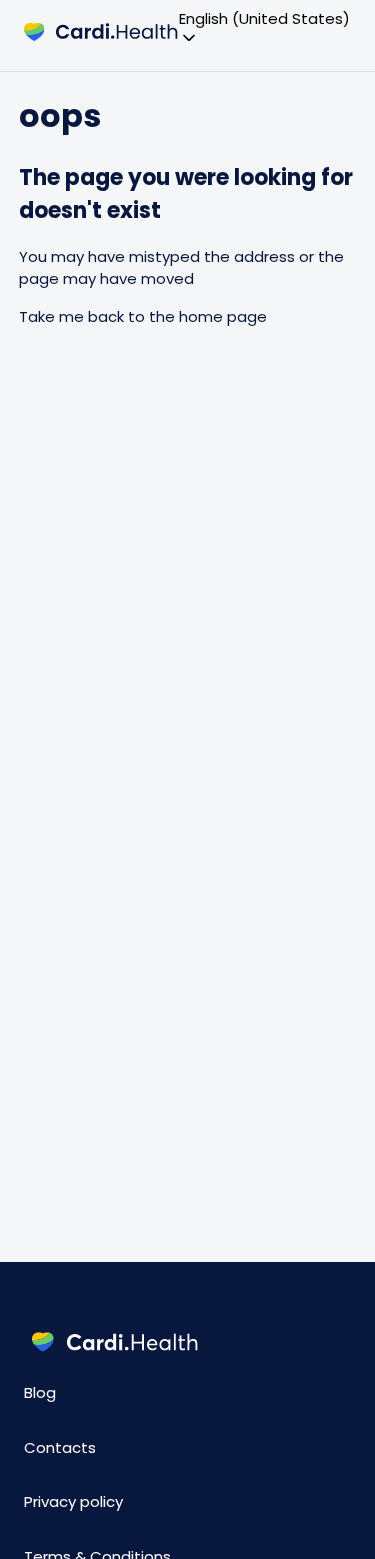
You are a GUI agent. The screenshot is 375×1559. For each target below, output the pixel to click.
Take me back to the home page (143, 316)
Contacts (60, 1447)
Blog (40, 1392)
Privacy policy (73, 1501)
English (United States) (264, 19)
